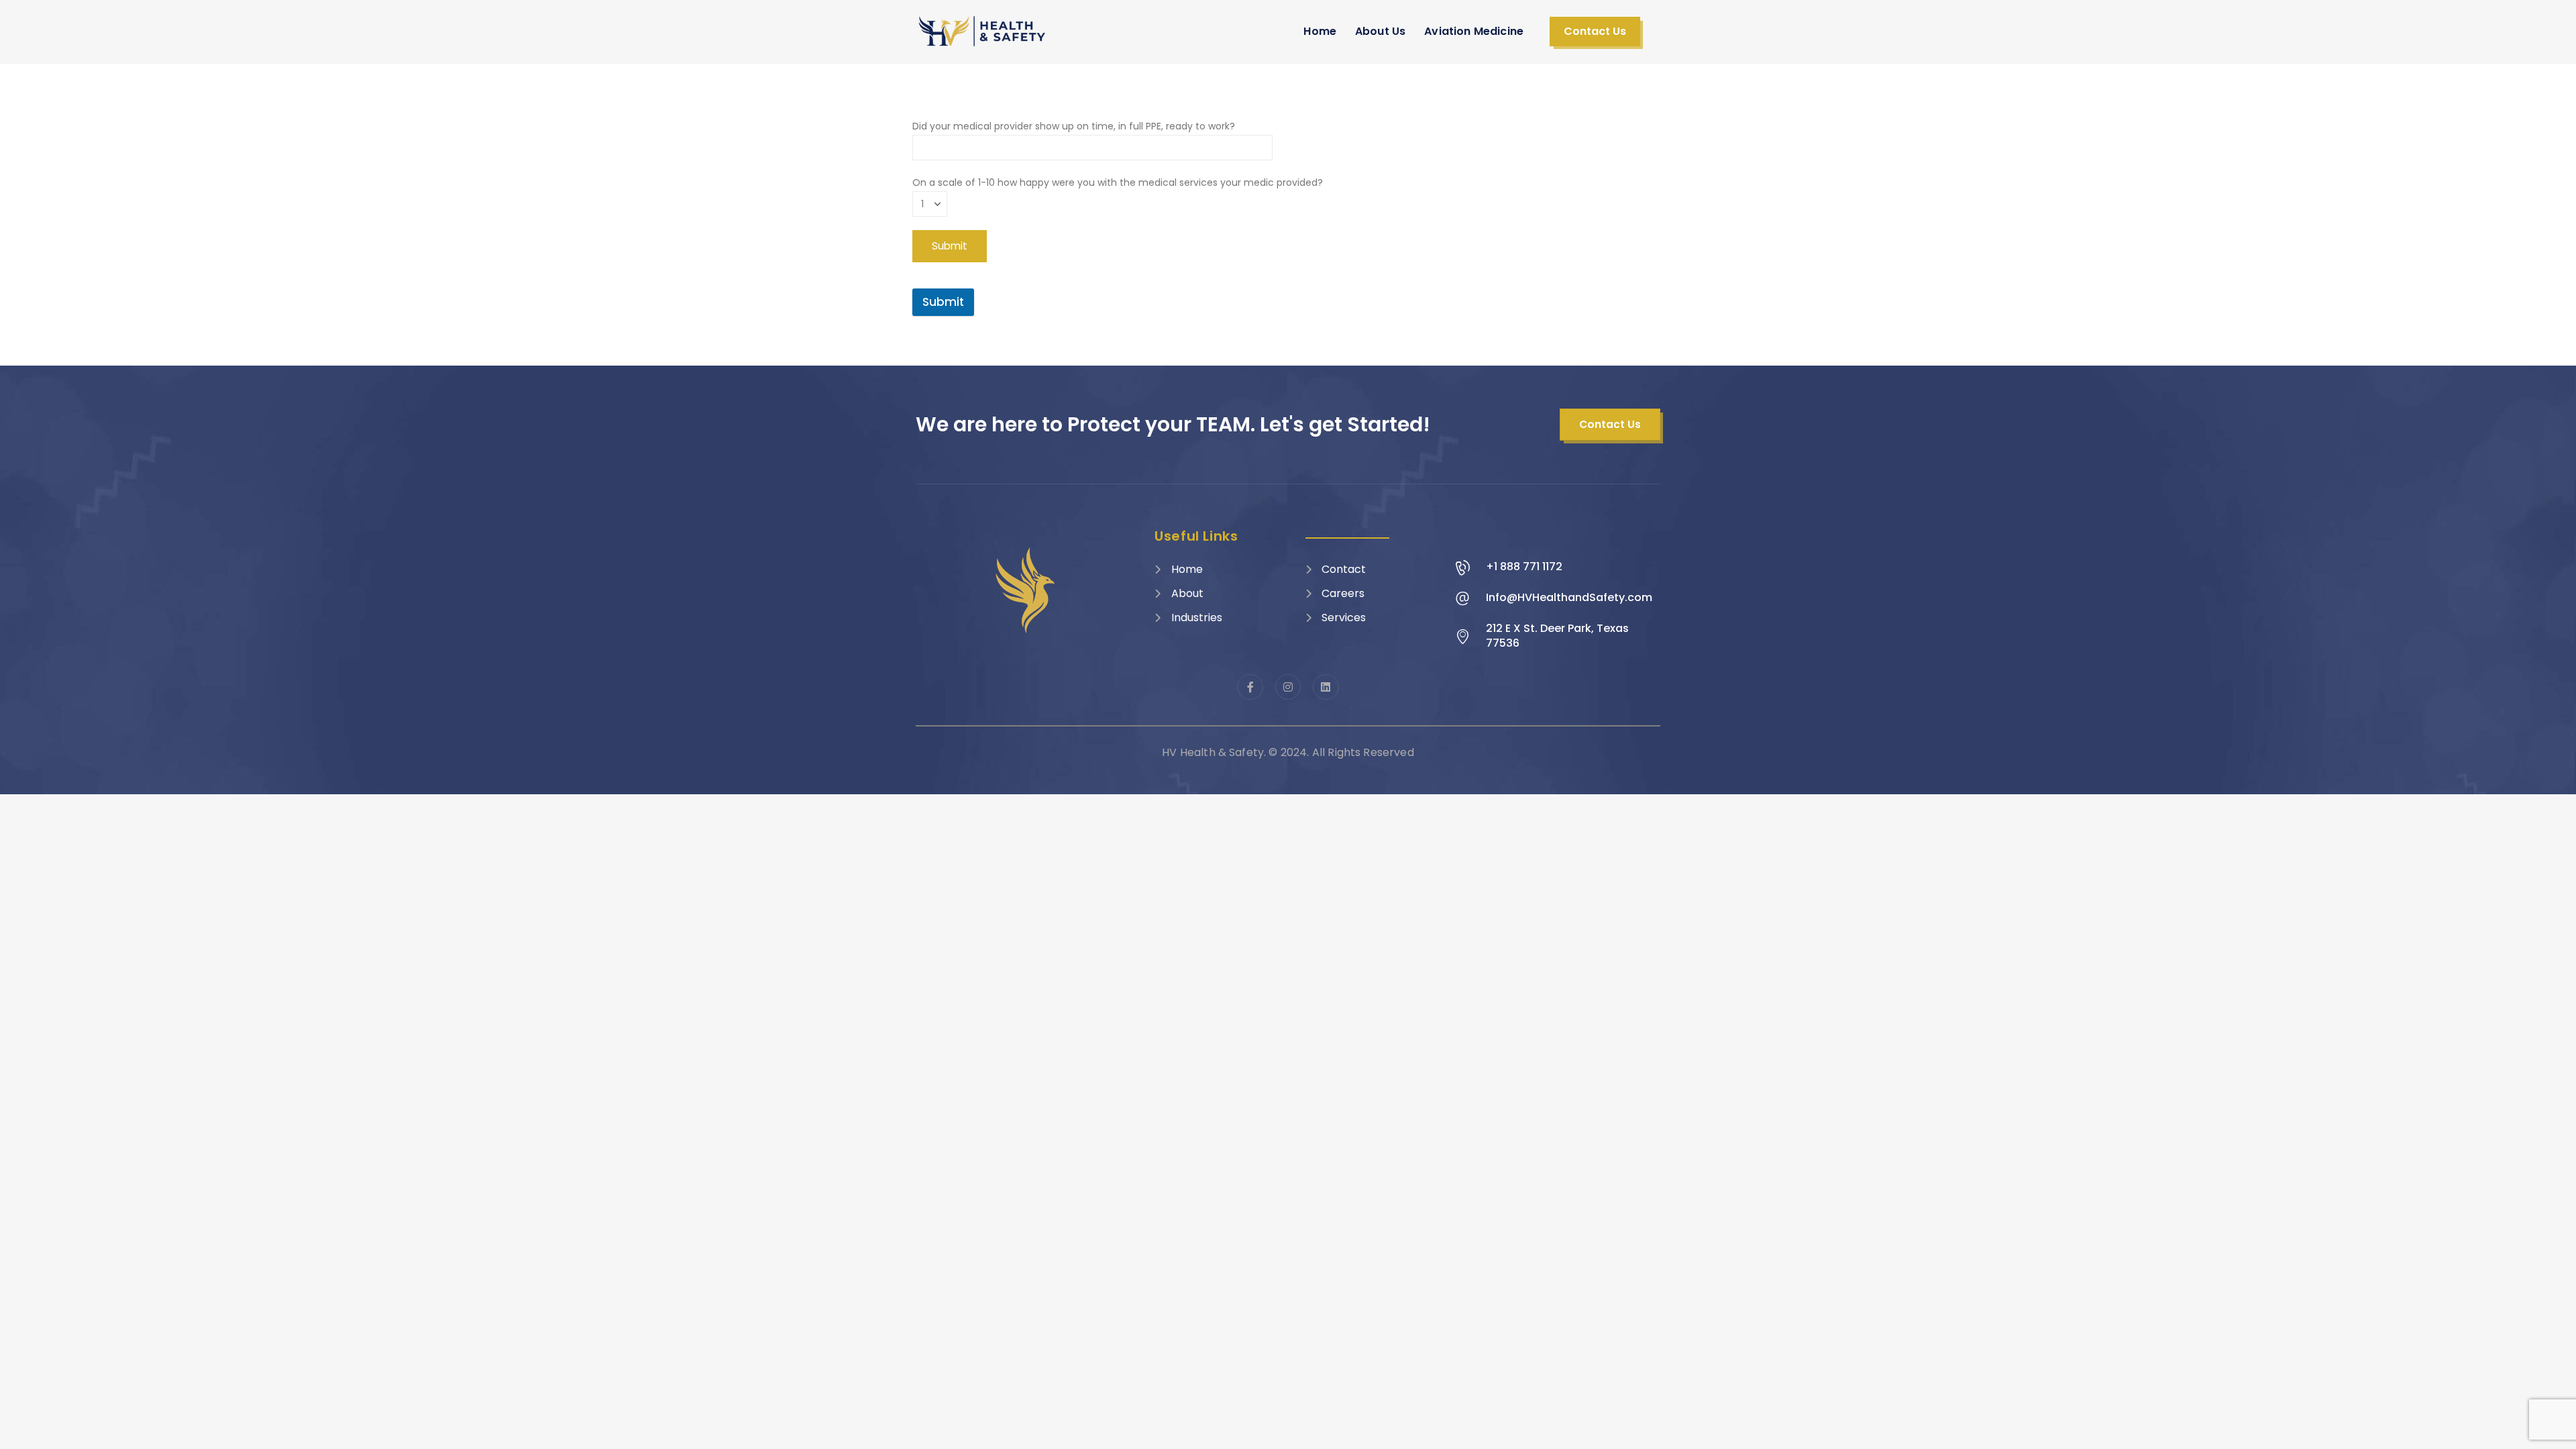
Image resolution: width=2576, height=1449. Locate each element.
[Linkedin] (1326, 687)
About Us (1380, 31)
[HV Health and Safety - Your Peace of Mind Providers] (983, 31)
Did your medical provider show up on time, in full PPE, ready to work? (1074, 126)
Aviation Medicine (1474, 31)
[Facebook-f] (1250, 687)
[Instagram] (1288, 687)
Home (1320, 31)
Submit (943, 302)
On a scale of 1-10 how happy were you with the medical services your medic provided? (1118, 182)
